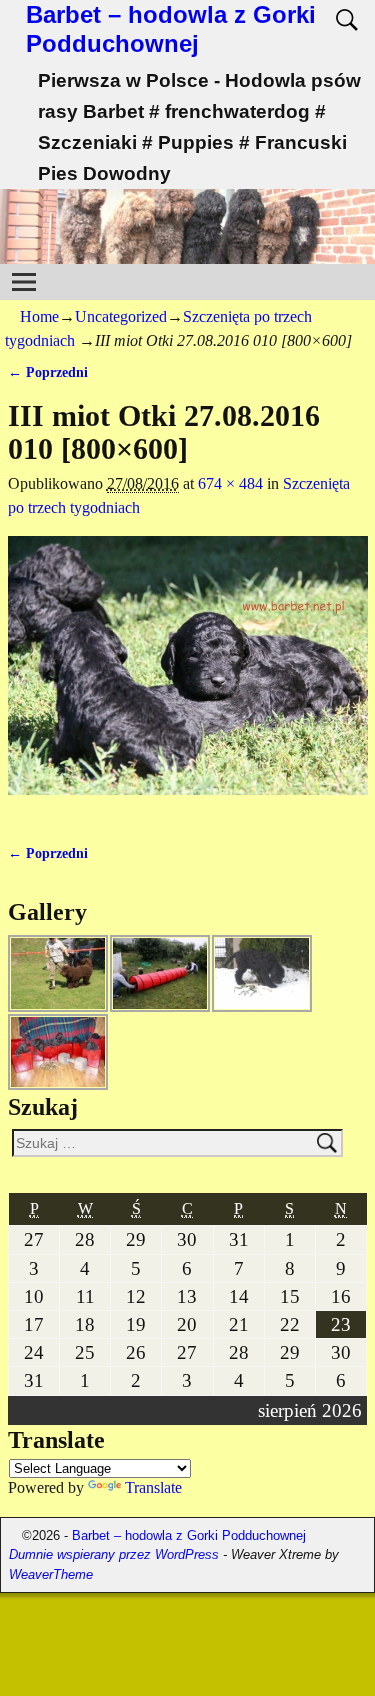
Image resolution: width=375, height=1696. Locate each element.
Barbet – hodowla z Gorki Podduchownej (171, 29)
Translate (153, 1487)
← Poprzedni (48, 372)
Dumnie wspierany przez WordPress (114, 1554)
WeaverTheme (51, 1574)
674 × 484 (230, 483)
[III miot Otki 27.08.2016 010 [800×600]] (188, 677)
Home (39, 316)
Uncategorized (121, 316)
